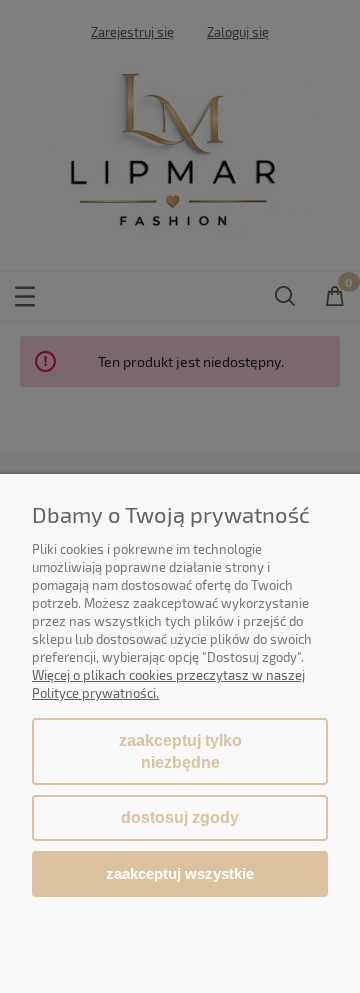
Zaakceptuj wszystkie (180, 873)
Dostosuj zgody (180, 817)
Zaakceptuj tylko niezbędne (180, 751)
